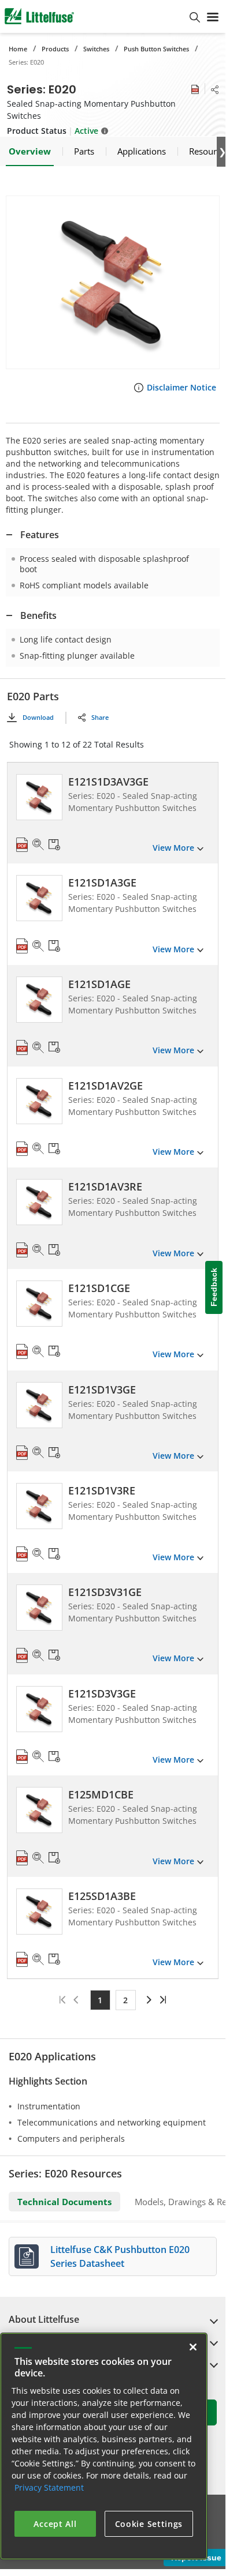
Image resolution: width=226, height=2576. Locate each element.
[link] (148, 2000)
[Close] (193, 2347)
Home (18, 49)
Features (40, 535)
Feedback (214, 1288)
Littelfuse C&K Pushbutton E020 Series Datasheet (120, 2256)
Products (55, 49)
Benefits (38, 615)
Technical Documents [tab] (64, 2202)
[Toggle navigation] (213, 16)
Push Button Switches (156, 49)
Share (100, 717)
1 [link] (100, 2000)
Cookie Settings (149, 2524)
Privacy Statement (49, 2487)
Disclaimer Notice (181, 387)
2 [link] (125, 2000)
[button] (113, 282)
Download (38, 717)
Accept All (55, 2524)
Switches (96, 49)
